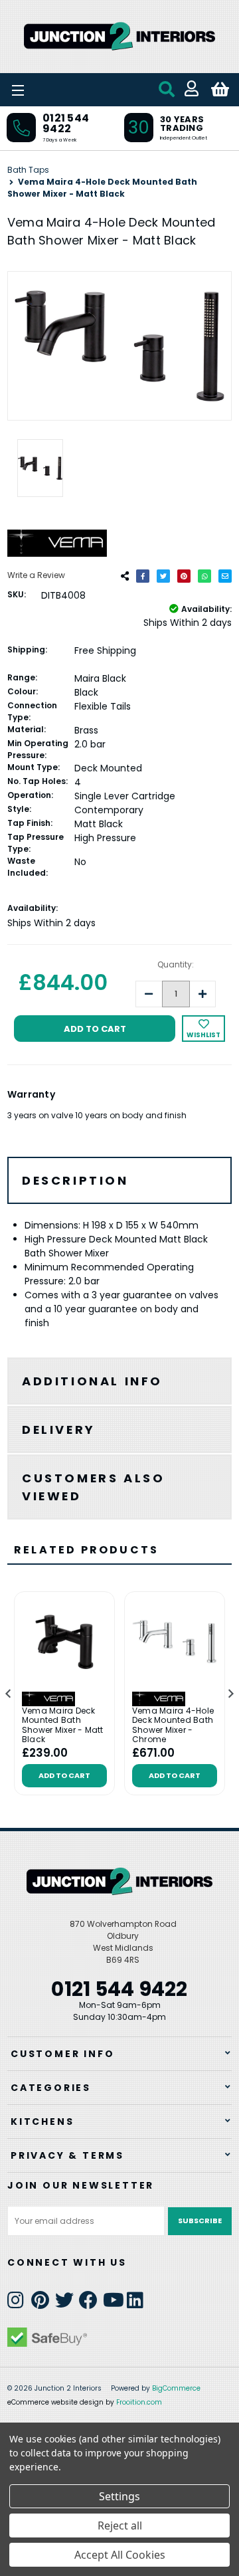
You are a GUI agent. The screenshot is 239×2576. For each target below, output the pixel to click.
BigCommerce (176, 2388)
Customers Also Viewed (93, 1487)
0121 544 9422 (66, 123)
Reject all (120, 2526)
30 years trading (182, 124)
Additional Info (92, 1381)
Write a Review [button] (36, 575)
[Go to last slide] (9, 1694)
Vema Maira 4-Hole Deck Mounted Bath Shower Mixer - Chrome (173, 1726)
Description (75, 1180)
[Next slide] (230, 1694)
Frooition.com (139, 2402)
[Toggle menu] (53, 90)
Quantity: (176, 964)
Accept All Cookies (120, 2555)
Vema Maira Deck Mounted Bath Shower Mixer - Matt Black (63, 1726)
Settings (119, 2496)
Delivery (59, 1430)
